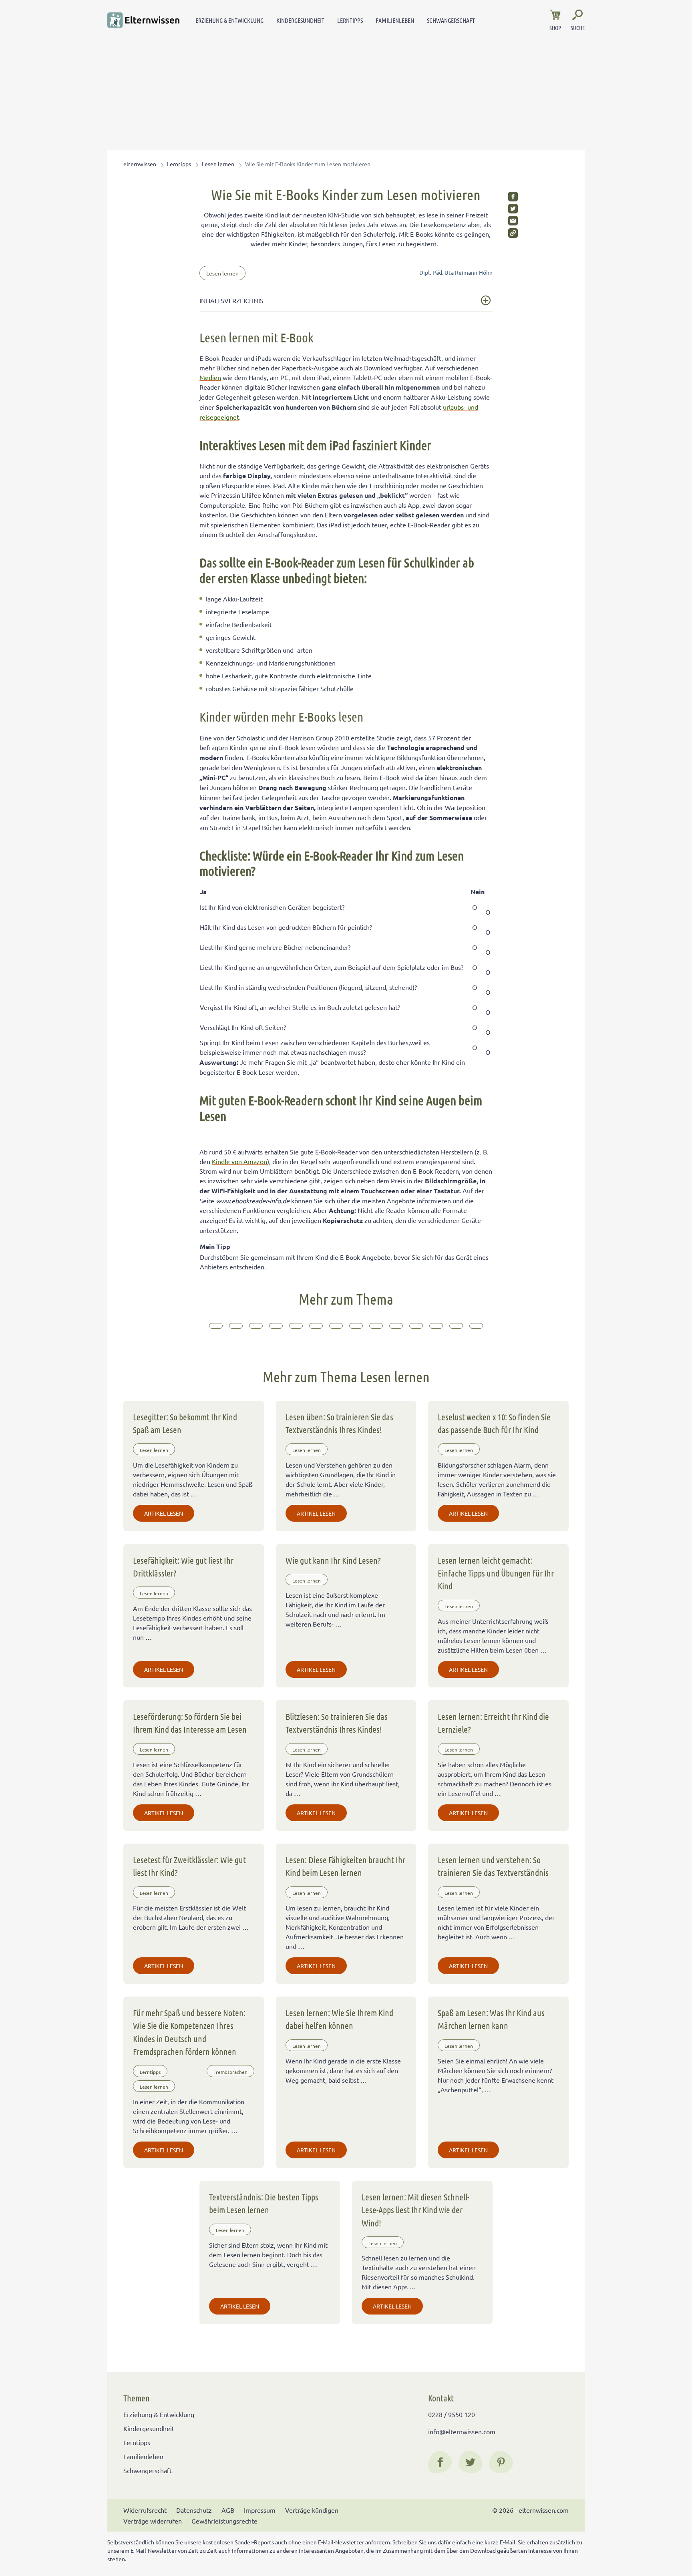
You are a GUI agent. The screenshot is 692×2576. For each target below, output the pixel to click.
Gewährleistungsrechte (224, 2521)
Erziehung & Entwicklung (229, 20)
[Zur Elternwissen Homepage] (143, 20)
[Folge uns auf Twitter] (471, 2462)
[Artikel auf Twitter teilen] (513, 209)
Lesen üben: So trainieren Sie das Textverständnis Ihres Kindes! (339, 1423)
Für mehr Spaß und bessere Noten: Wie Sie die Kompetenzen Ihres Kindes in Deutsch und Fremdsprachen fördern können (189, 2032)
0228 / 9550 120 (452, 2414)
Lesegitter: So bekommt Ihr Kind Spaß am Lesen (185, 1423)
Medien (210, 377)
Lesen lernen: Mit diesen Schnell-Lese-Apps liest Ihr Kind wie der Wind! (415, 2210)
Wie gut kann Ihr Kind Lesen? (333, 1560)
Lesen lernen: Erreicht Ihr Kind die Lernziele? (493, 1723)
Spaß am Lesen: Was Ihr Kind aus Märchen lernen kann (491, 2019)
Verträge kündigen (312, 2510)
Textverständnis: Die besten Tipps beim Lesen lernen (264, 2203)
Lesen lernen (218, 164)
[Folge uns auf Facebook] (440, 2462)
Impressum (260, 2510)
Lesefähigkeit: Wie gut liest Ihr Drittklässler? (183, 1567)
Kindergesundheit (300, 20)
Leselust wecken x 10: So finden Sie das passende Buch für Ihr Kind (494, 1423)
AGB (228, 2510)
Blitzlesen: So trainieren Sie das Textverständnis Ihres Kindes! (337, 1723)
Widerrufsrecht (145, 2510)
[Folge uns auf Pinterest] (501, 2462)
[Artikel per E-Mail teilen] (513, 221)
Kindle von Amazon (239, 1161)
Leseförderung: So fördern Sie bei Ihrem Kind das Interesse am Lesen (190, 1723)
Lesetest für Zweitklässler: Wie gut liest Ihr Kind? (189, 1866)
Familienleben (395, 20)
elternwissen (140, 164)
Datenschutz (194, 2510)
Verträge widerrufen (153, 2521)
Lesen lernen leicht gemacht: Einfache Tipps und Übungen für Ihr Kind (496, 1573)
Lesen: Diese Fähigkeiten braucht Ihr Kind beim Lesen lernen (345, 1866)
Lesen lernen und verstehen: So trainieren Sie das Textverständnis (493, 1866)
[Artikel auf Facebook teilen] (513, 197)
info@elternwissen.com (462, 2431)
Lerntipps (350, 20)
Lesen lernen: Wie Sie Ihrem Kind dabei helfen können (339, 2019)
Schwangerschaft (451, 20)
